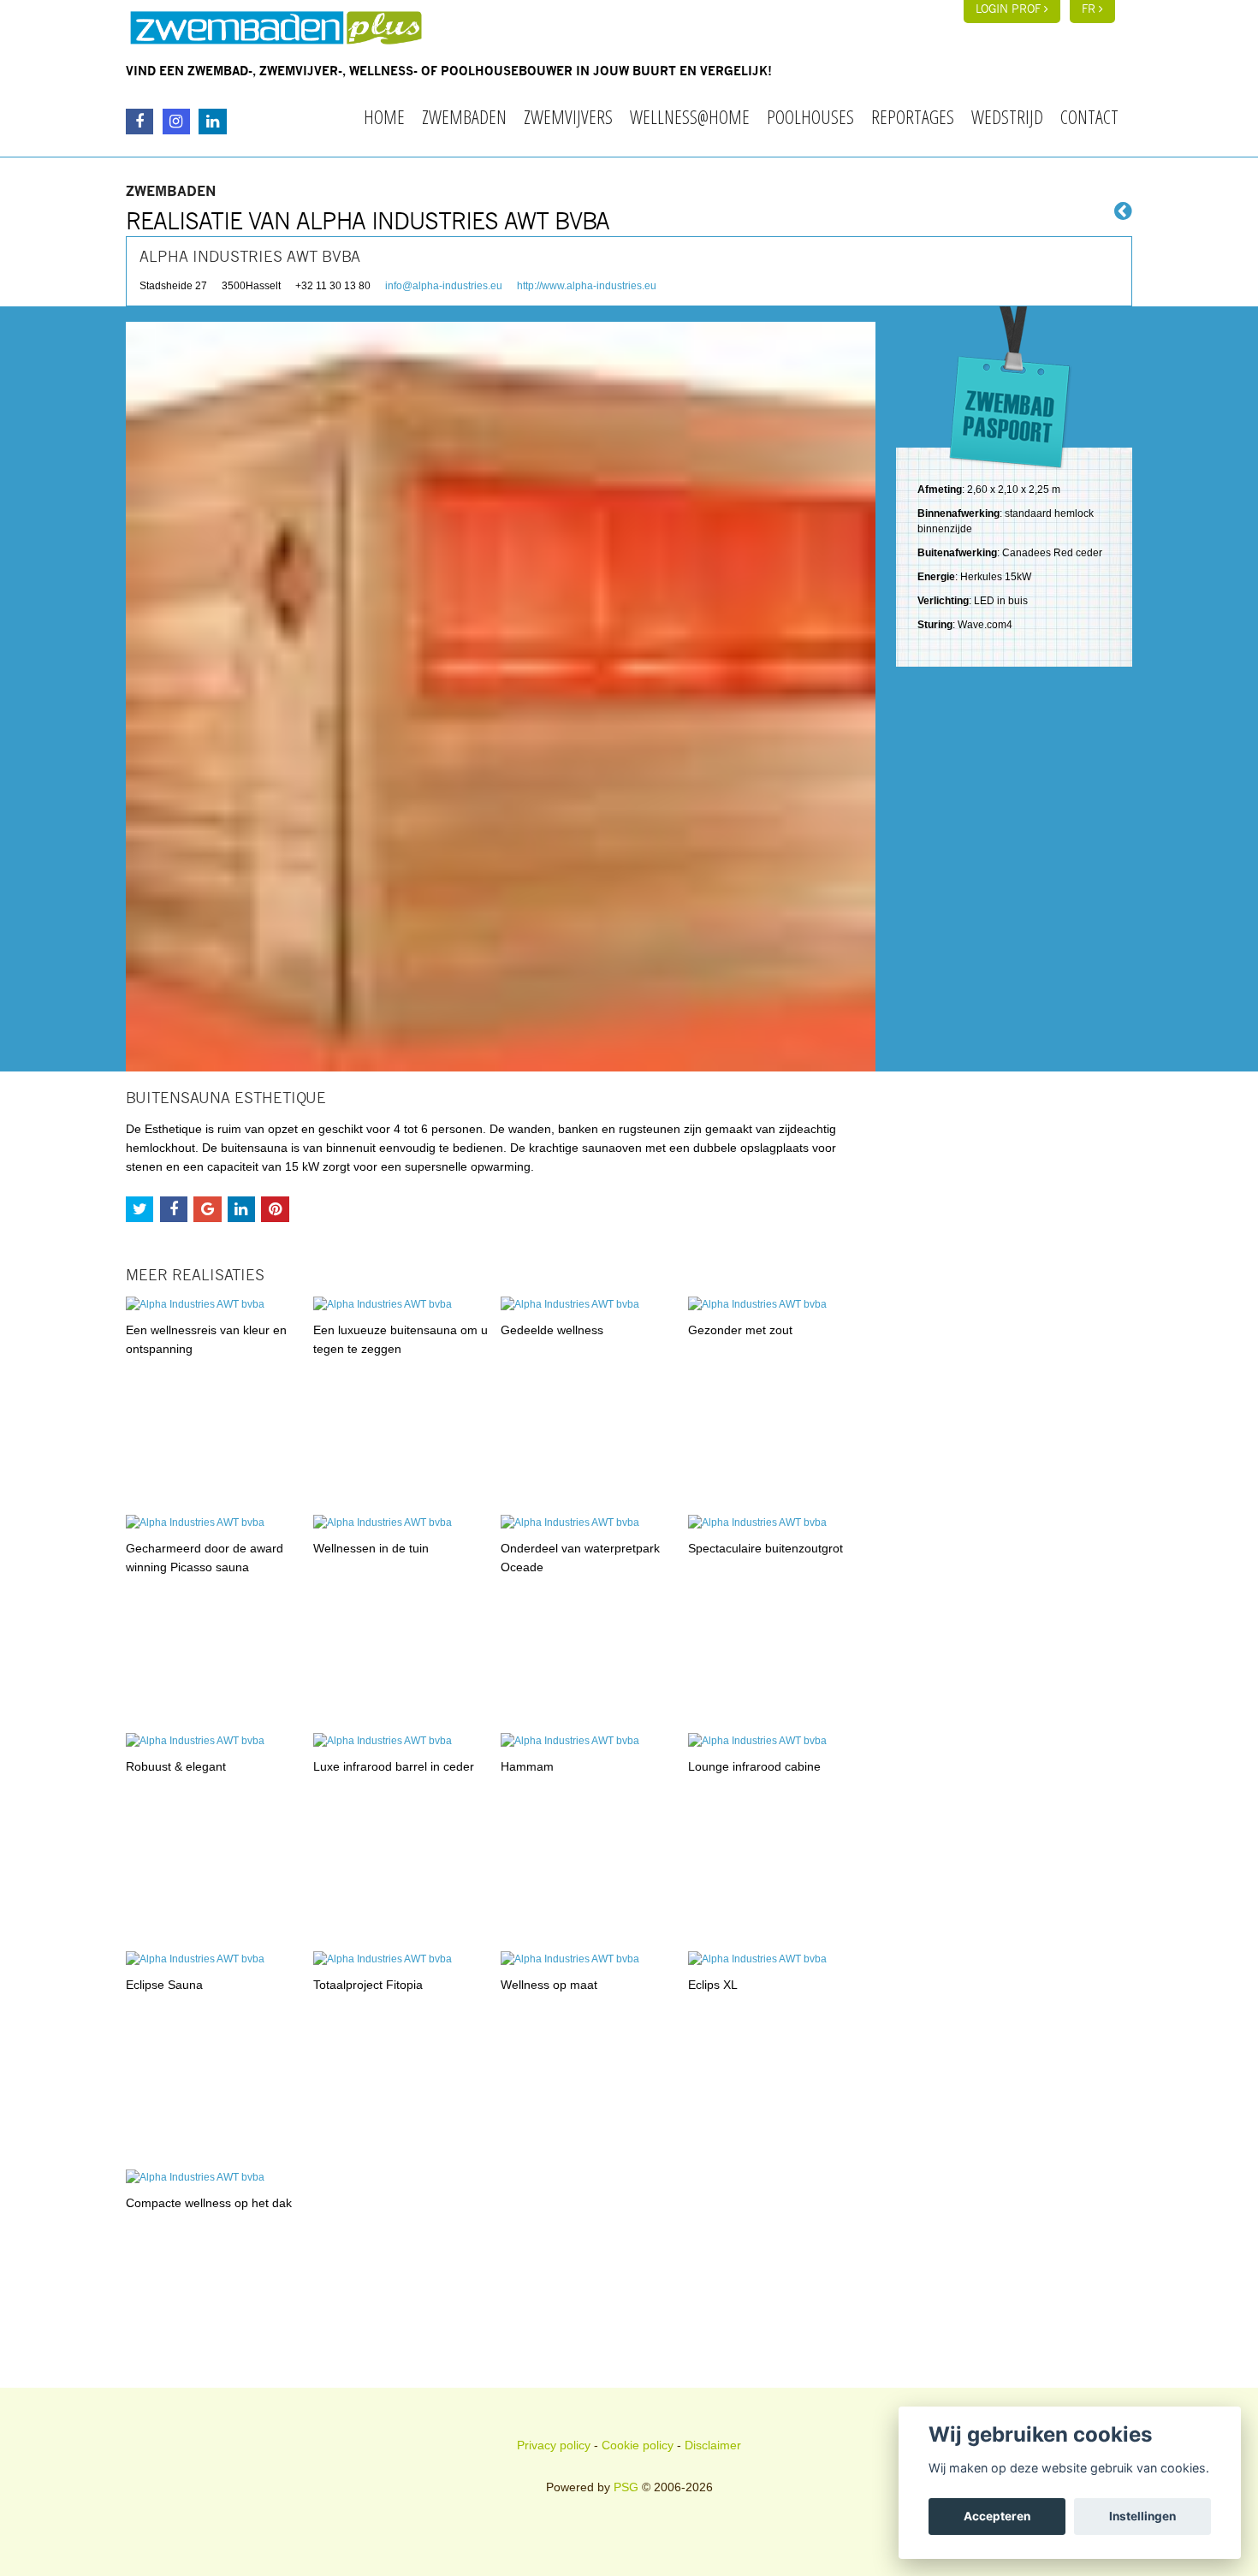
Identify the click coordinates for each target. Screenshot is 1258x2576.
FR (1090, 10)
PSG (626, 2487)
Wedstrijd (1007, 116)
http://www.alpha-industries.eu (587, 286)
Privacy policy (554, 2445)
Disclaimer (713, 2445)
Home (384, 116)
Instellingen (1142, 2516)
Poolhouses (810, 116)
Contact (1089, 116)
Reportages (913, 116)
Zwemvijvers (568, 116)
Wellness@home (690, 116)
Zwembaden (464, 116)
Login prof (1010, 10)
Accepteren (997, 2516)
